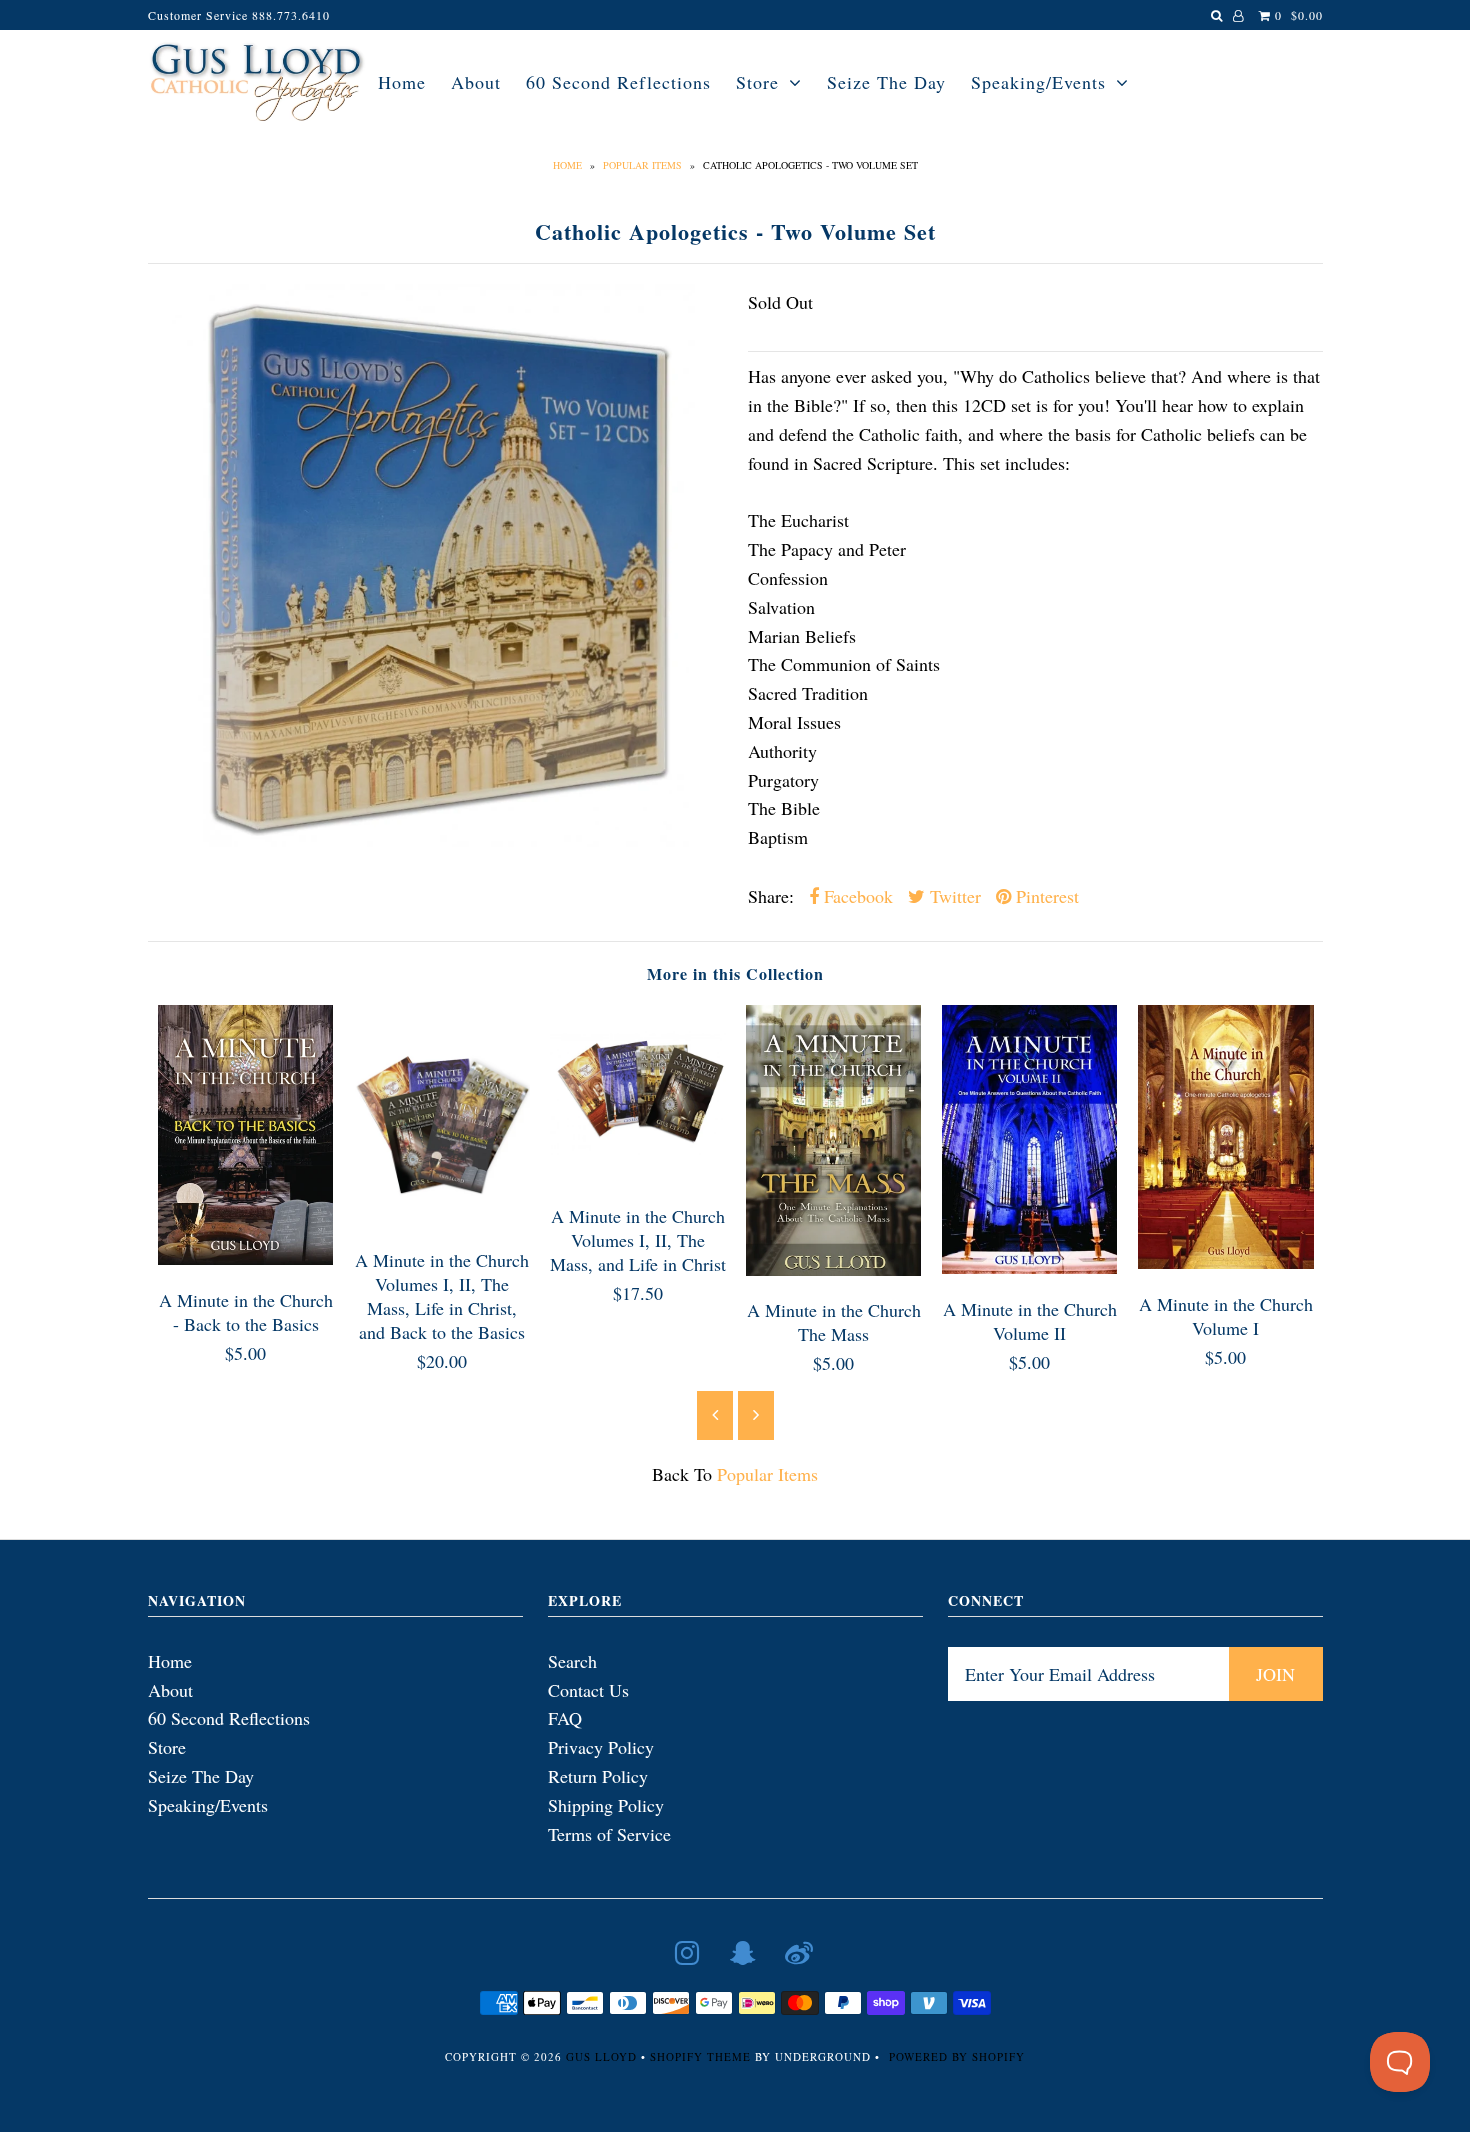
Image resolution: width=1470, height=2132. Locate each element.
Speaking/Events (1038, 82)
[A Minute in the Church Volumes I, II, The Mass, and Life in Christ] (638, 1174)
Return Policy (598, 1776)
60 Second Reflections (618, 82)
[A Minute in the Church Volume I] (1226, 1262)
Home (402, 82)
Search (572, 1661)
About (476, 82)
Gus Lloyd (601, 2056)
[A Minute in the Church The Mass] (834, 1269)
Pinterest (1045, 896)
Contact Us (588, 1690)
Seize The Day (886, 82)
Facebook (856, 896)
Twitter (953, 896)
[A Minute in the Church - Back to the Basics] (246, 1258)
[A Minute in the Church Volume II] (1030, 1267)
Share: (771, 896)
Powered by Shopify (957, 2056)
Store (757, 82)
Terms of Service (609, 1834)
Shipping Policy (606, 1805)
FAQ (565, 1718)
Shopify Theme (700, 2056)
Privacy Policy (601, 1747)
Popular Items (642, 165)
